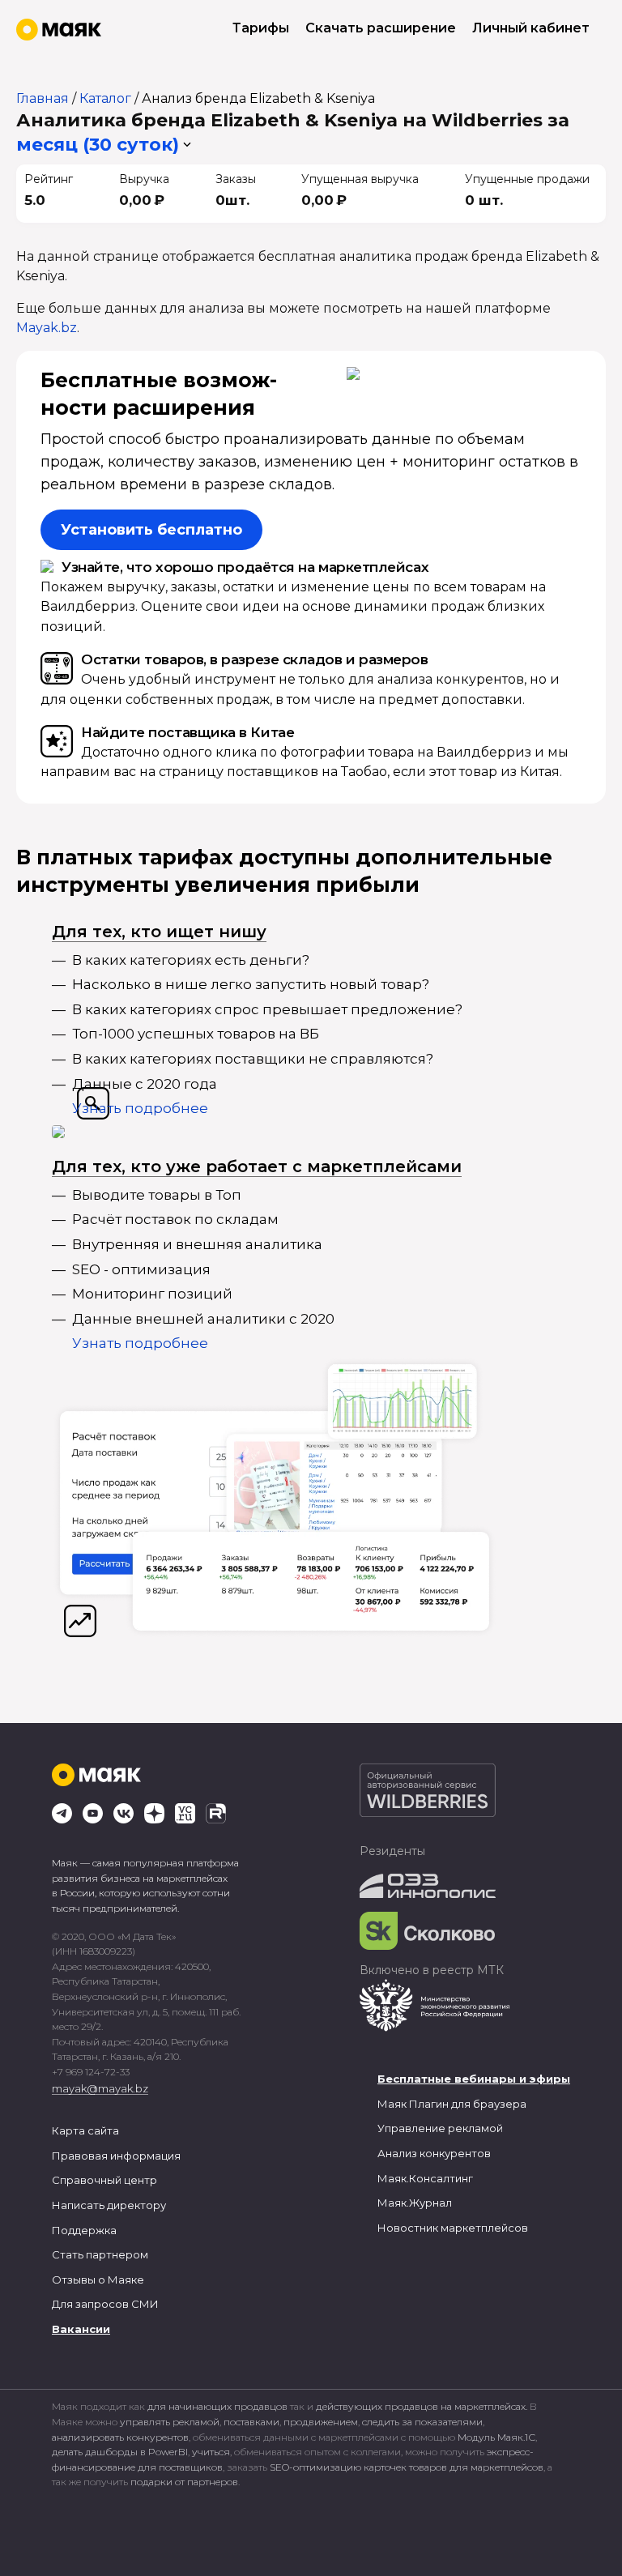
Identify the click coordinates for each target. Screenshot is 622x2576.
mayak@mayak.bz (100, 2088)
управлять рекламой (170, 2422)
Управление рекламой (440, 2128)
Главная (43, 98)
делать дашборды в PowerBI (120, 2452)
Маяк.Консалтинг (425, 2178)
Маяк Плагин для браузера (452, 2104)
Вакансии (81, 2329)
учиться (211, 2452)
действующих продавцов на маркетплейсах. (422, 2406)
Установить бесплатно (151, 530)
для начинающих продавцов (219, 2406)
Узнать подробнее (140, 1108)
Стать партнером (100, 2254)
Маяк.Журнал (415, 2203)
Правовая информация (116, 2156)
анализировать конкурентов (120, 2437)
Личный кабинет (531, 28)
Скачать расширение (381, 28)
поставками (251, 2422)
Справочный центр (104, 2180)
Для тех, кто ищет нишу (159, 932)
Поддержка (84, 2230)
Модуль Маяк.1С (496, 2437)
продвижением (321, 2422)
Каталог (105, 98)
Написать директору (109, 2205)
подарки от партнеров (184, 2482)
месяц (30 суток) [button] (98, 145)
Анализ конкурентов (434, 2153)
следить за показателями (422, 2422)
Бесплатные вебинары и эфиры (474, 2079)
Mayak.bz (47, 328)
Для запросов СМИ (105, 2304)
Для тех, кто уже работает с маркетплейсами (257, 1166)
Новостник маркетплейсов (453, 2228)
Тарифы (261, 28)
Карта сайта (85, 2130)
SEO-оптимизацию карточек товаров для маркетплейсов (407, 2467)
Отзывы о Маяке (98, 2280)
